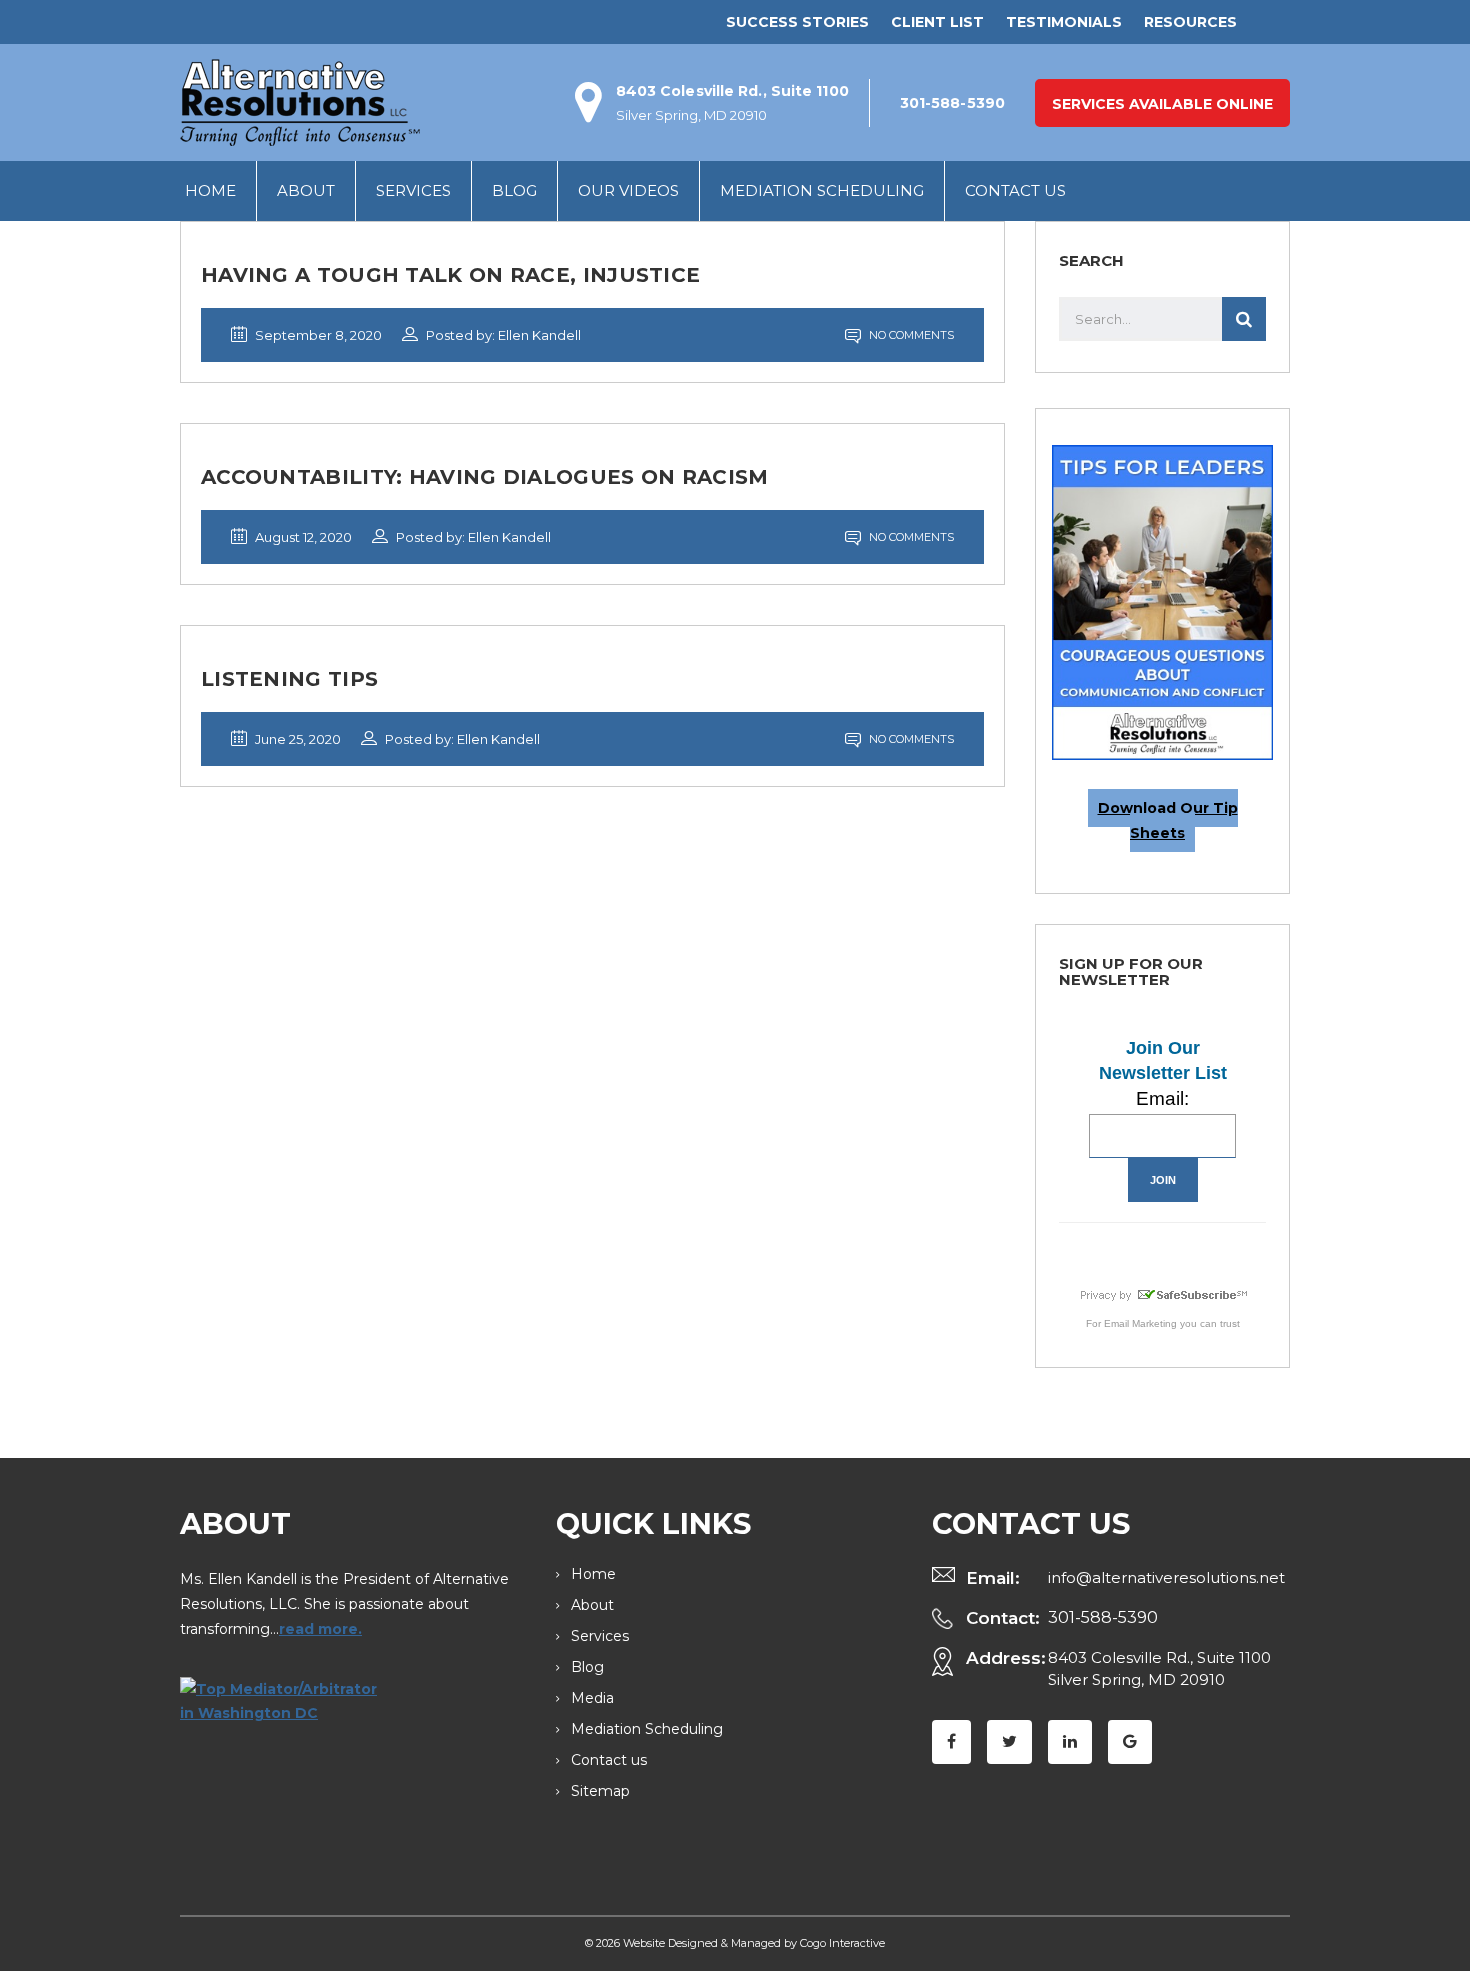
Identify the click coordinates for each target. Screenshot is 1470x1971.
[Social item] (951, 1742)
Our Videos (628, 190)
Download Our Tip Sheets (1168, 820)
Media (592, 1698)
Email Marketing (1140, 1323)
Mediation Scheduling (822, 190)
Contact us (1015, 190)
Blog (514, 190)
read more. (320, 1629)
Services (413, 190)
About (306, 190)
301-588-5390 (1103, 1617)
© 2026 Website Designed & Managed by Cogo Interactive (735, 1943)
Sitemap (600, 1791)
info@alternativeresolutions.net (1166, 1577)
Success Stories (797, 22)
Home (210, 190)
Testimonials (1064, 22)
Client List (937, 22)
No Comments (910, 335)
